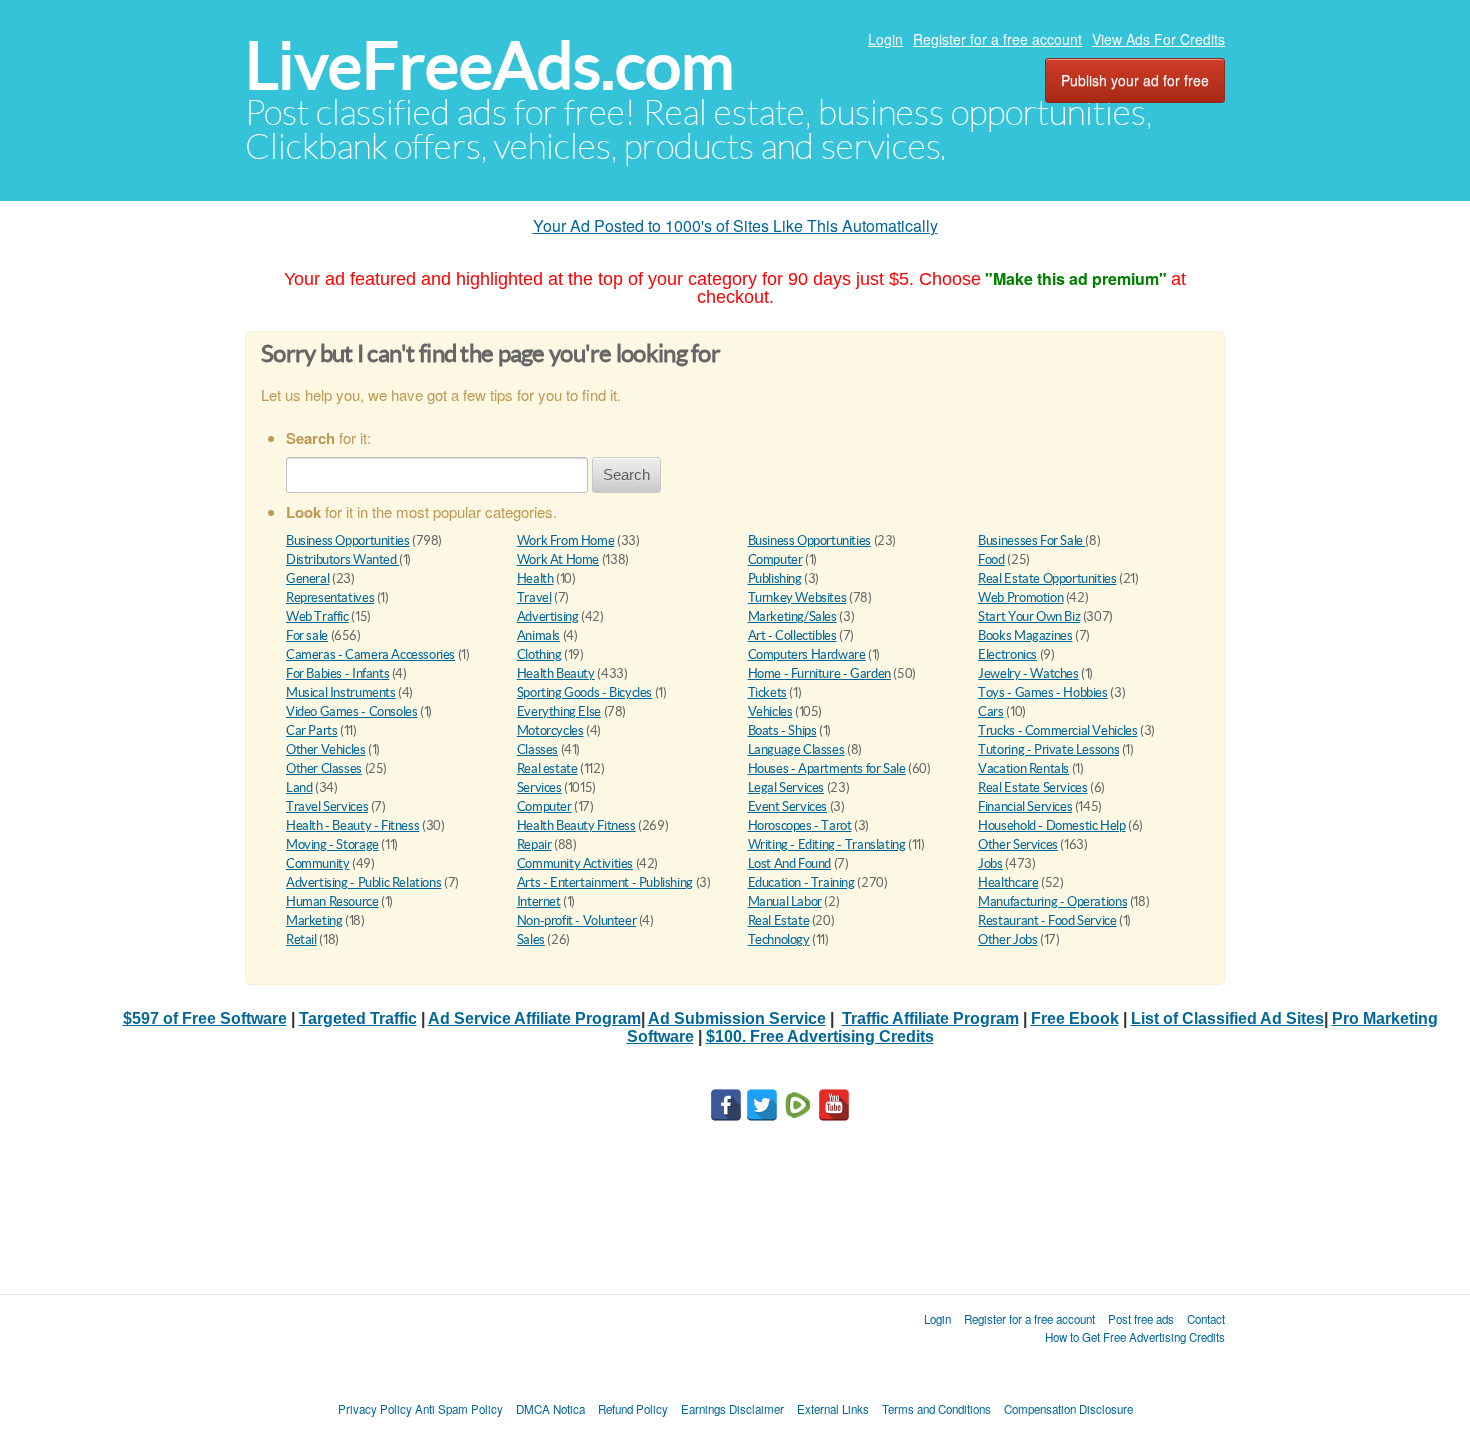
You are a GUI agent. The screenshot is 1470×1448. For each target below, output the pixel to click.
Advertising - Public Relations (363, 882)
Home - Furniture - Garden (819, 673)
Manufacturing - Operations (1052, 901)
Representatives (330, 597)
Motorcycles (550, 730)
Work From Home (566, 540)
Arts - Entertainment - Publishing (605, 882)
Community (318, 863)
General (307, 578)
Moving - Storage (332, 844)
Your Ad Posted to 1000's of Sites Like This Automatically (735, 225)
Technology (779, 939)
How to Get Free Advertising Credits (1135, 1337)
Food (991, 559)
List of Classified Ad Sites (1227, 1018)
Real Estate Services (1032, 787)
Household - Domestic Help (1051, 825)
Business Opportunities (347, 540)
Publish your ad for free (1135, 80)
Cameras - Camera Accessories (370, 654)
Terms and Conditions (936, 1409)
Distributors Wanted (342, 559)
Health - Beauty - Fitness (352, 825)
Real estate (547, 768)
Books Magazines (1025, 635)
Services (539, 787)
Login (885, 39)
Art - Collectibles (792, 635)
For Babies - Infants (337, 673)
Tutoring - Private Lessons (1048, 749)
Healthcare (1008, 882)
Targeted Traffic (358, 1018)
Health (535, 578)
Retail (301, 939)
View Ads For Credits (1158, 39)
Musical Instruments (341, 692)
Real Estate (779, 920)
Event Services (788, 806)
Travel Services (327, 806)
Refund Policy (633, 1409)
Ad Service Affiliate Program (534, 1018)
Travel (534, 597)
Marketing (314, 920)
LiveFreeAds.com (489, 65)
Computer (775, 559)
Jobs (990, 863)
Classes (537, 749)
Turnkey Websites (797, 597)
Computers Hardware (807, 654)
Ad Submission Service (737, 1018)
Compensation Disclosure (1068, 1409)
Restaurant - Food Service (1047, 920)
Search (626, 474)
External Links (833, 1409)
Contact (1206, 1319)
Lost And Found (790, 863)
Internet (539, 901)
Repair (534, 844)
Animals (538, 635)
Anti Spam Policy (459, 1409)
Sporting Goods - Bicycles (584, 692)
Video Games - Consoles (351, 711)
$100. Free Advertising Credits (820, 1036)
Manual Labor (785, 901)
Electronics (1007, 654)
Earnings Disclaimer (732, 1409)
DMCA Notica (550, 1409)
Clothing (539, 654)
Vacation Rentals (1023, 768)
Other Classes (324, 768)
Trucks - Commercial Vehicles (1057, 730)
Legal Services (786, 787)
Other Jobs (1007, 939)
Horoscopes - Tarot (800, 825)
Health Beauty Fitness (576, 825)
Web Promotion (1020, 597)
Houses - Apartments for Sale (827, 768)
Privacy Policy (375, 1409)
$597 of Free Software (205, 1018)
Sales (531, 939)
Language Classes (796, 749)
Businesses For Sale (1031, 540)
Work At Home (558, 559)
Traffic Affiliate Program (930, 1018)
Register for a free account (997, 39)
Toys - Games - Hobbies (1042, 692)
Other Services (1018, 844)
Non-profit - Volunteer (576, 920)
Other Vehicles (326, 749)
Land (299, 787)
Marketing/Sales (792, 616)
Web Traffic (317, 616)
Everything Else (559, 711)
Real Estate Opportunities (1047, 578)
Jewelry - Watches (1028, 673)
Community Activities (575, 863)
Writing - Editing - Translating (827, 844)
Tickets (767, 692)
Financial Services (1025, 806)
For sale (307, 635)
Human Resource (332, 901)
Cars (990, 711)
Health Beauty (556, 673)
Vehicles (770, 711)
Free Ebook (1075, 1018)
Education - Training (801, 882)
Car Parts (312, 730)
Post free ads (1141, 1319)
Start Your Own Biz (1029, 616)
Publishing (775, 578)
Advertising (548, 616)
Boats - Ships (782, 730)
